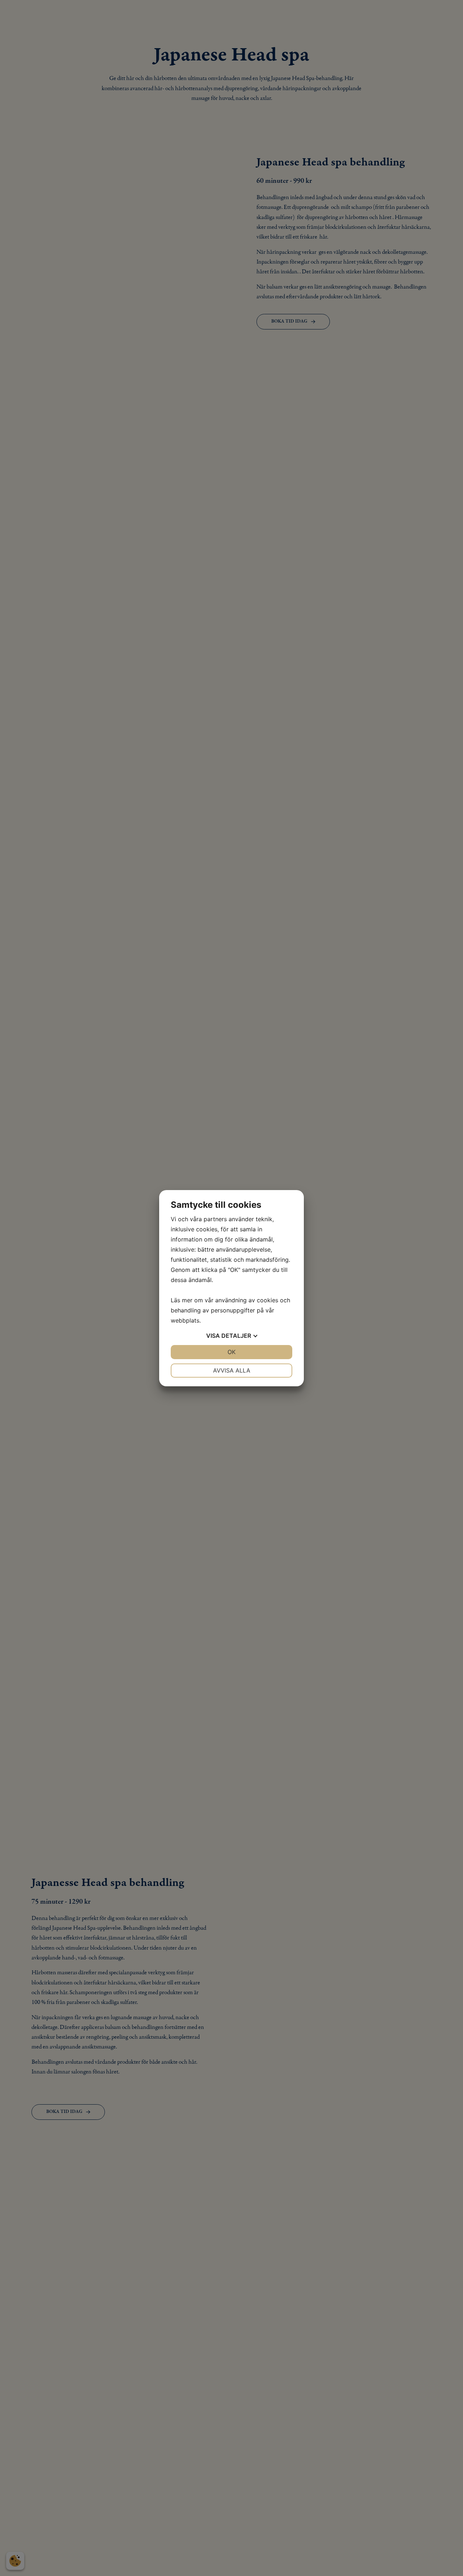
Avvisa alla (232, 1370)
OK (231, 1352)
